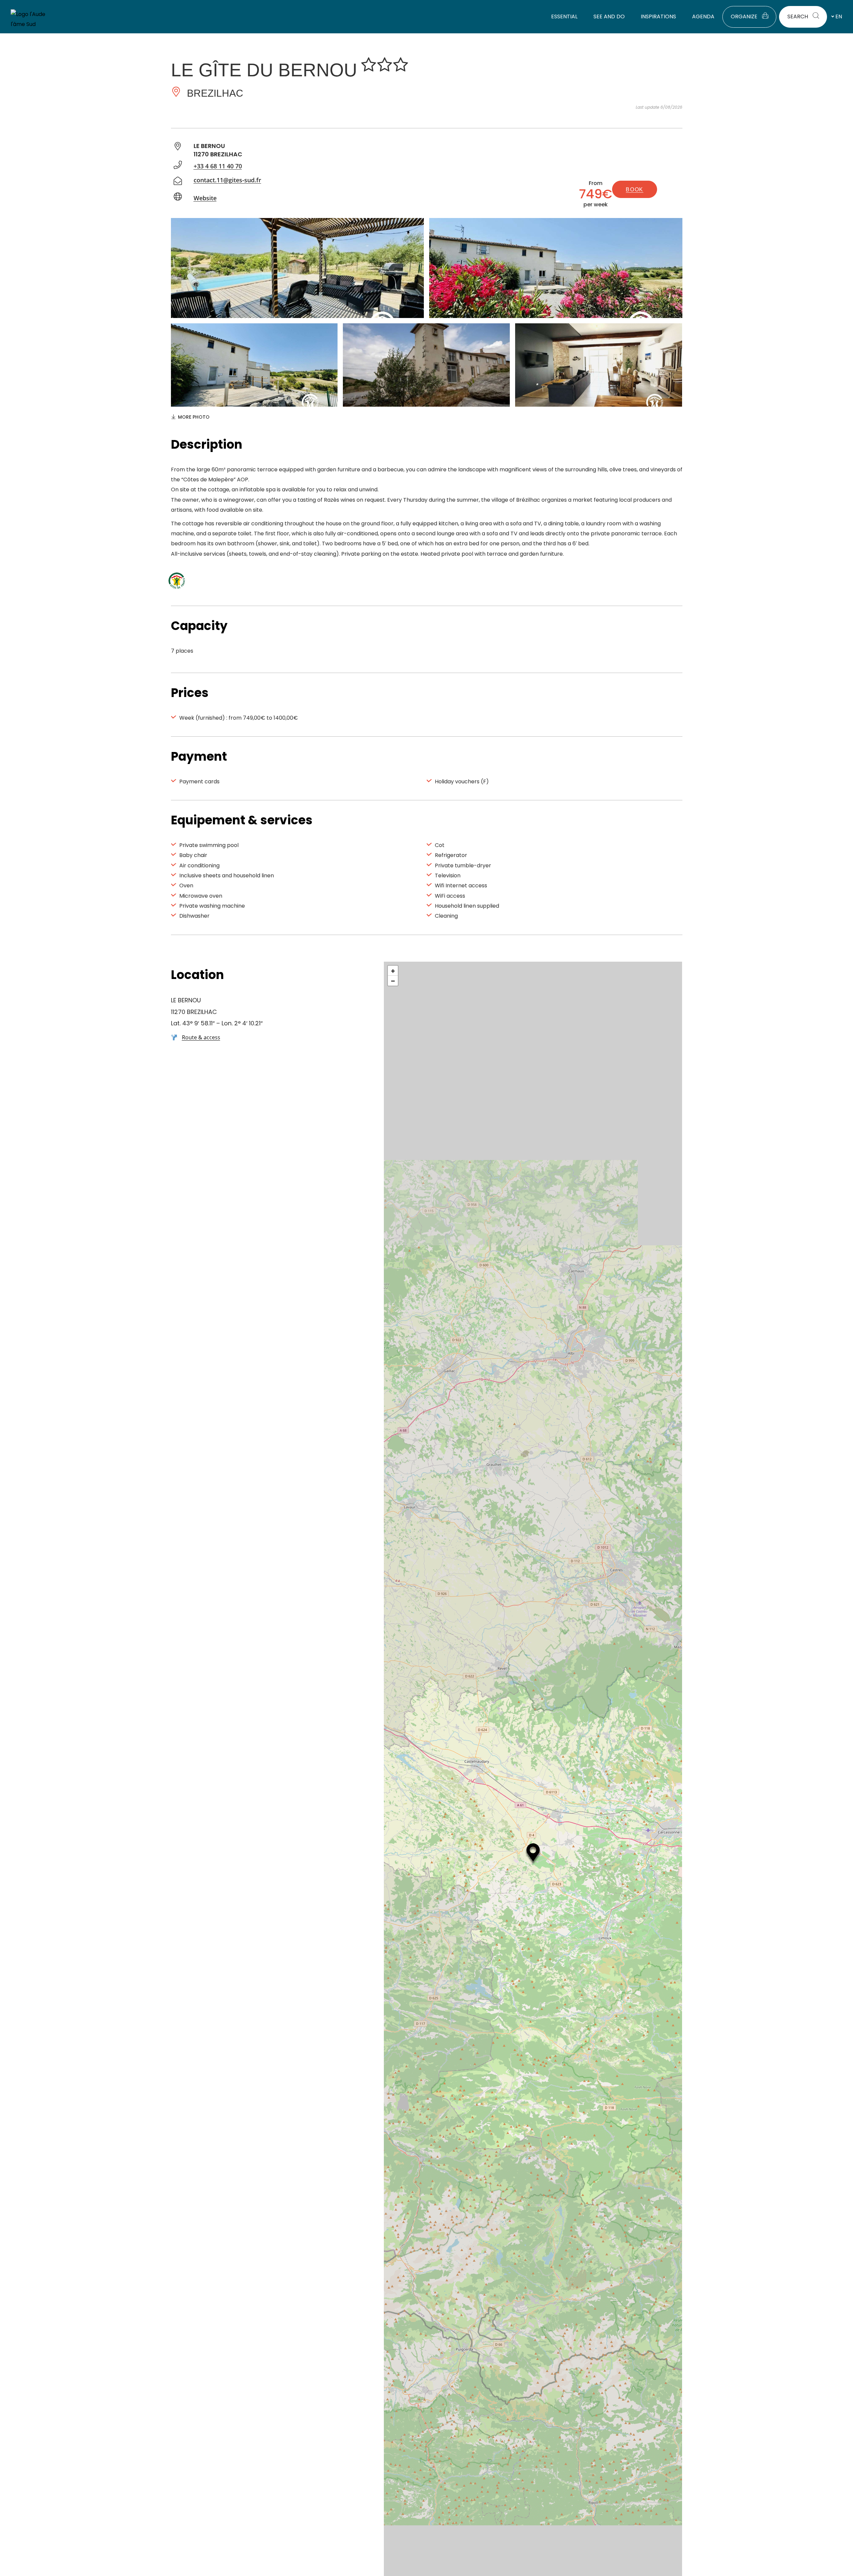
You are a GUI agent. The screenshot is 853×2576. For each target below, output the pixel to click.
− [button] (393, 981)
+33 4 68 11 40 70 (218, 166)
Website (205, 198)
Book (634, 189)
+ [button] (393, 971)
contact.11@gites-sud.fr (227, 180)
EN (839, 16)
